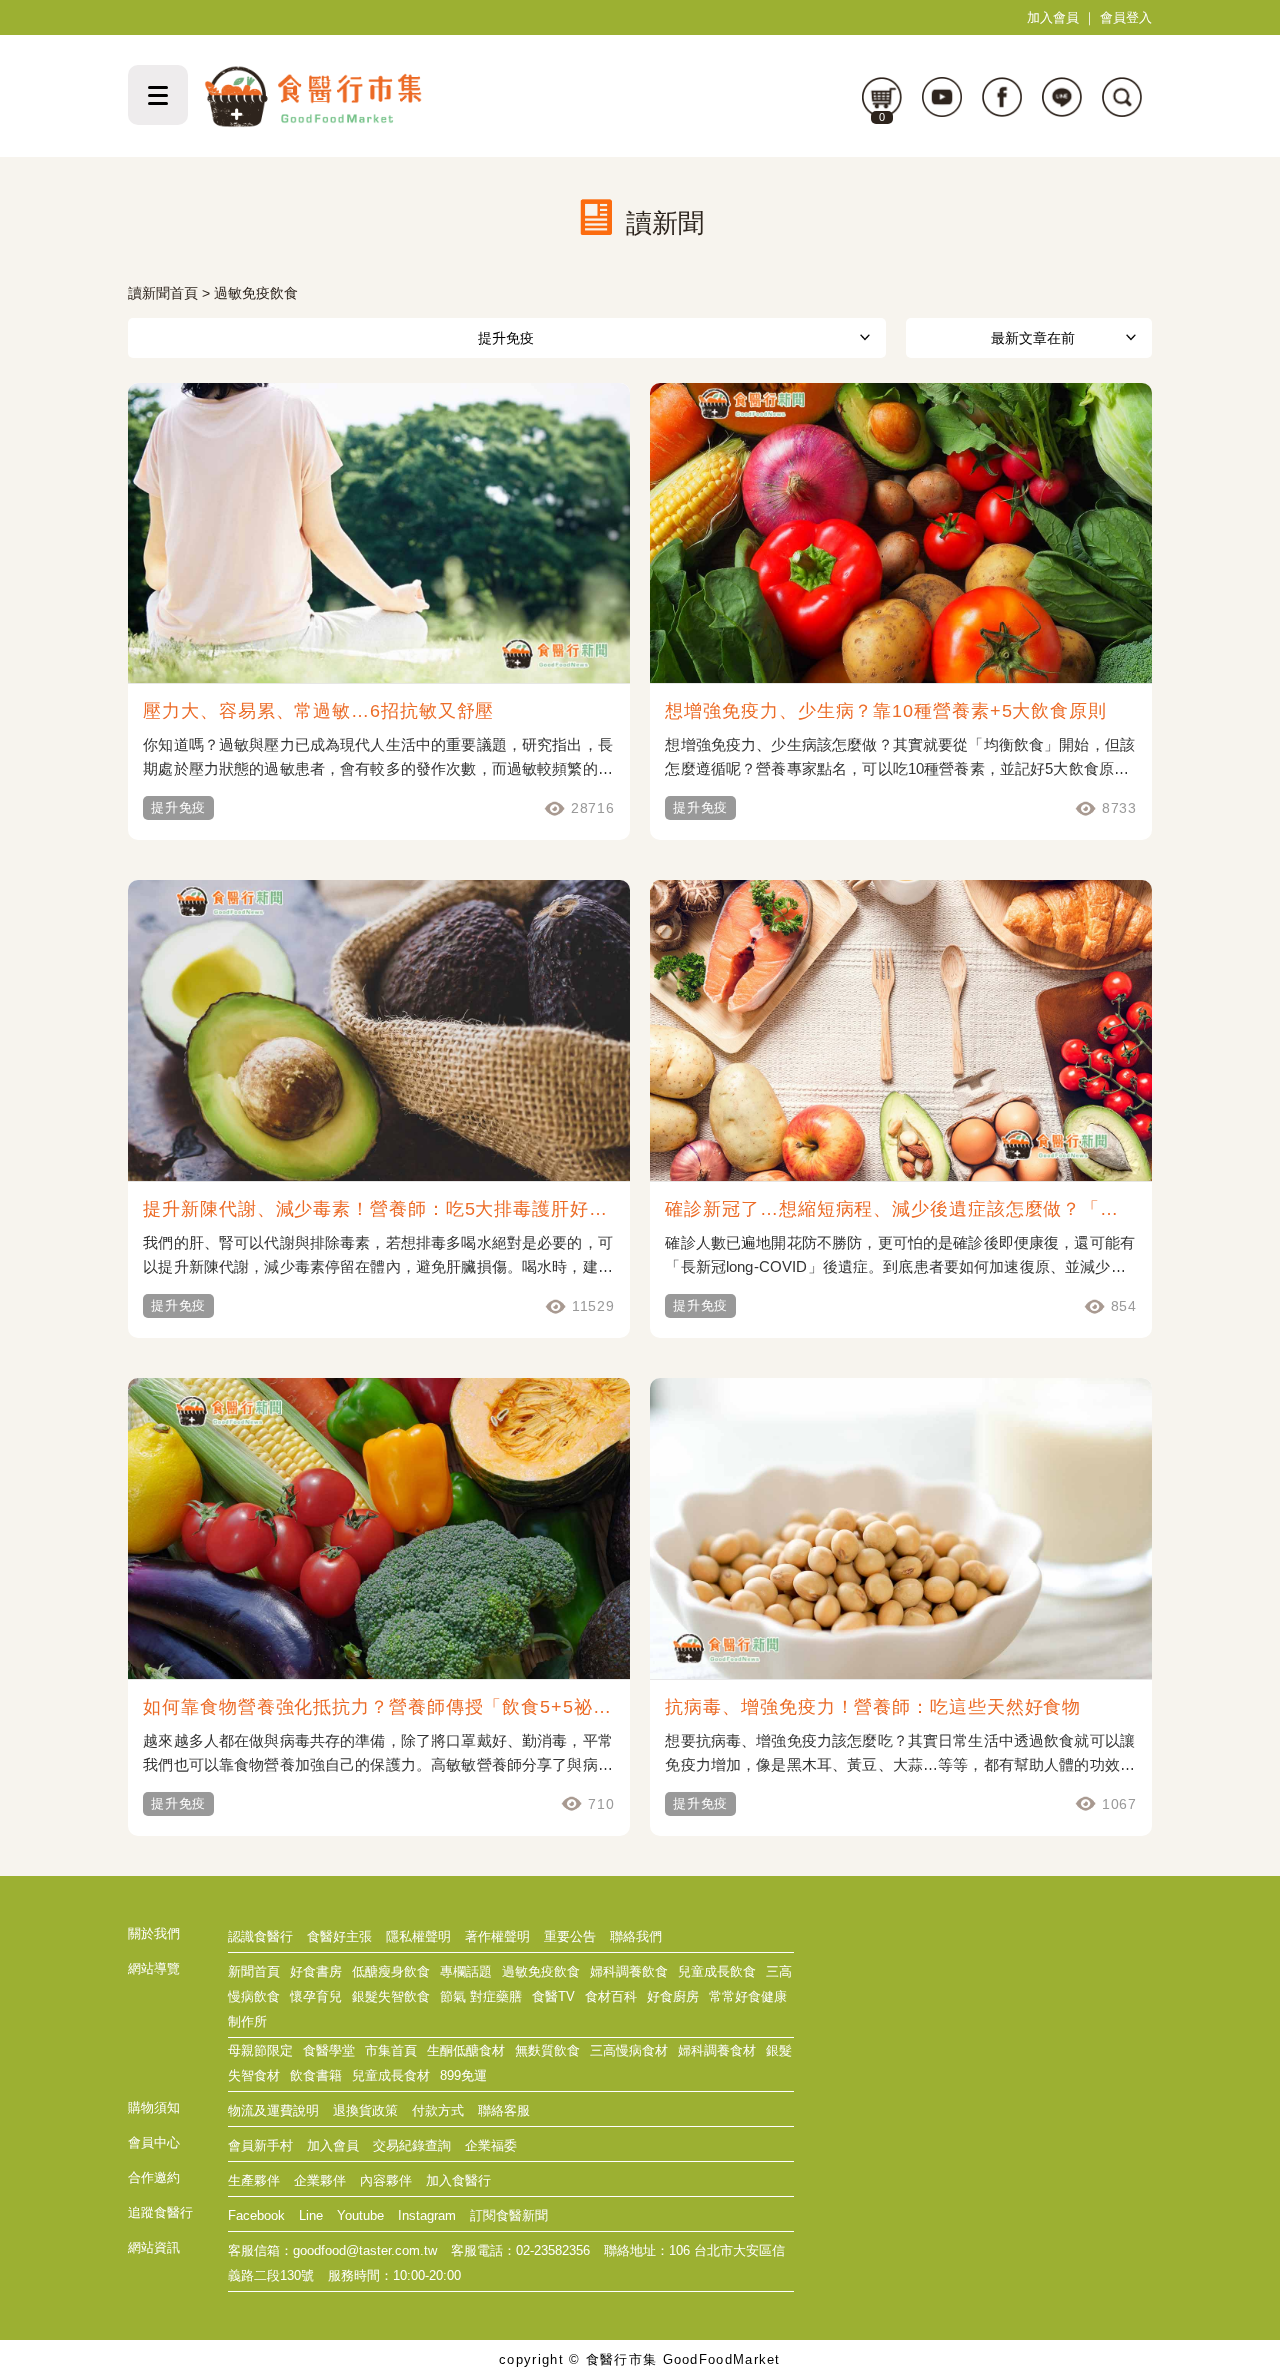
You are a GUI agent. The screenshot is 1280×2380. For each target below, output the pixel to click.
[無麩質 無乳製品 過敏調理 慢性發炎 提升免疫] (507, 337)
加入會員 (1053, 17)
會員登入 (1126, 17)
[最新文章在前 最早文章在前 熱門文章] (1029, 337)
